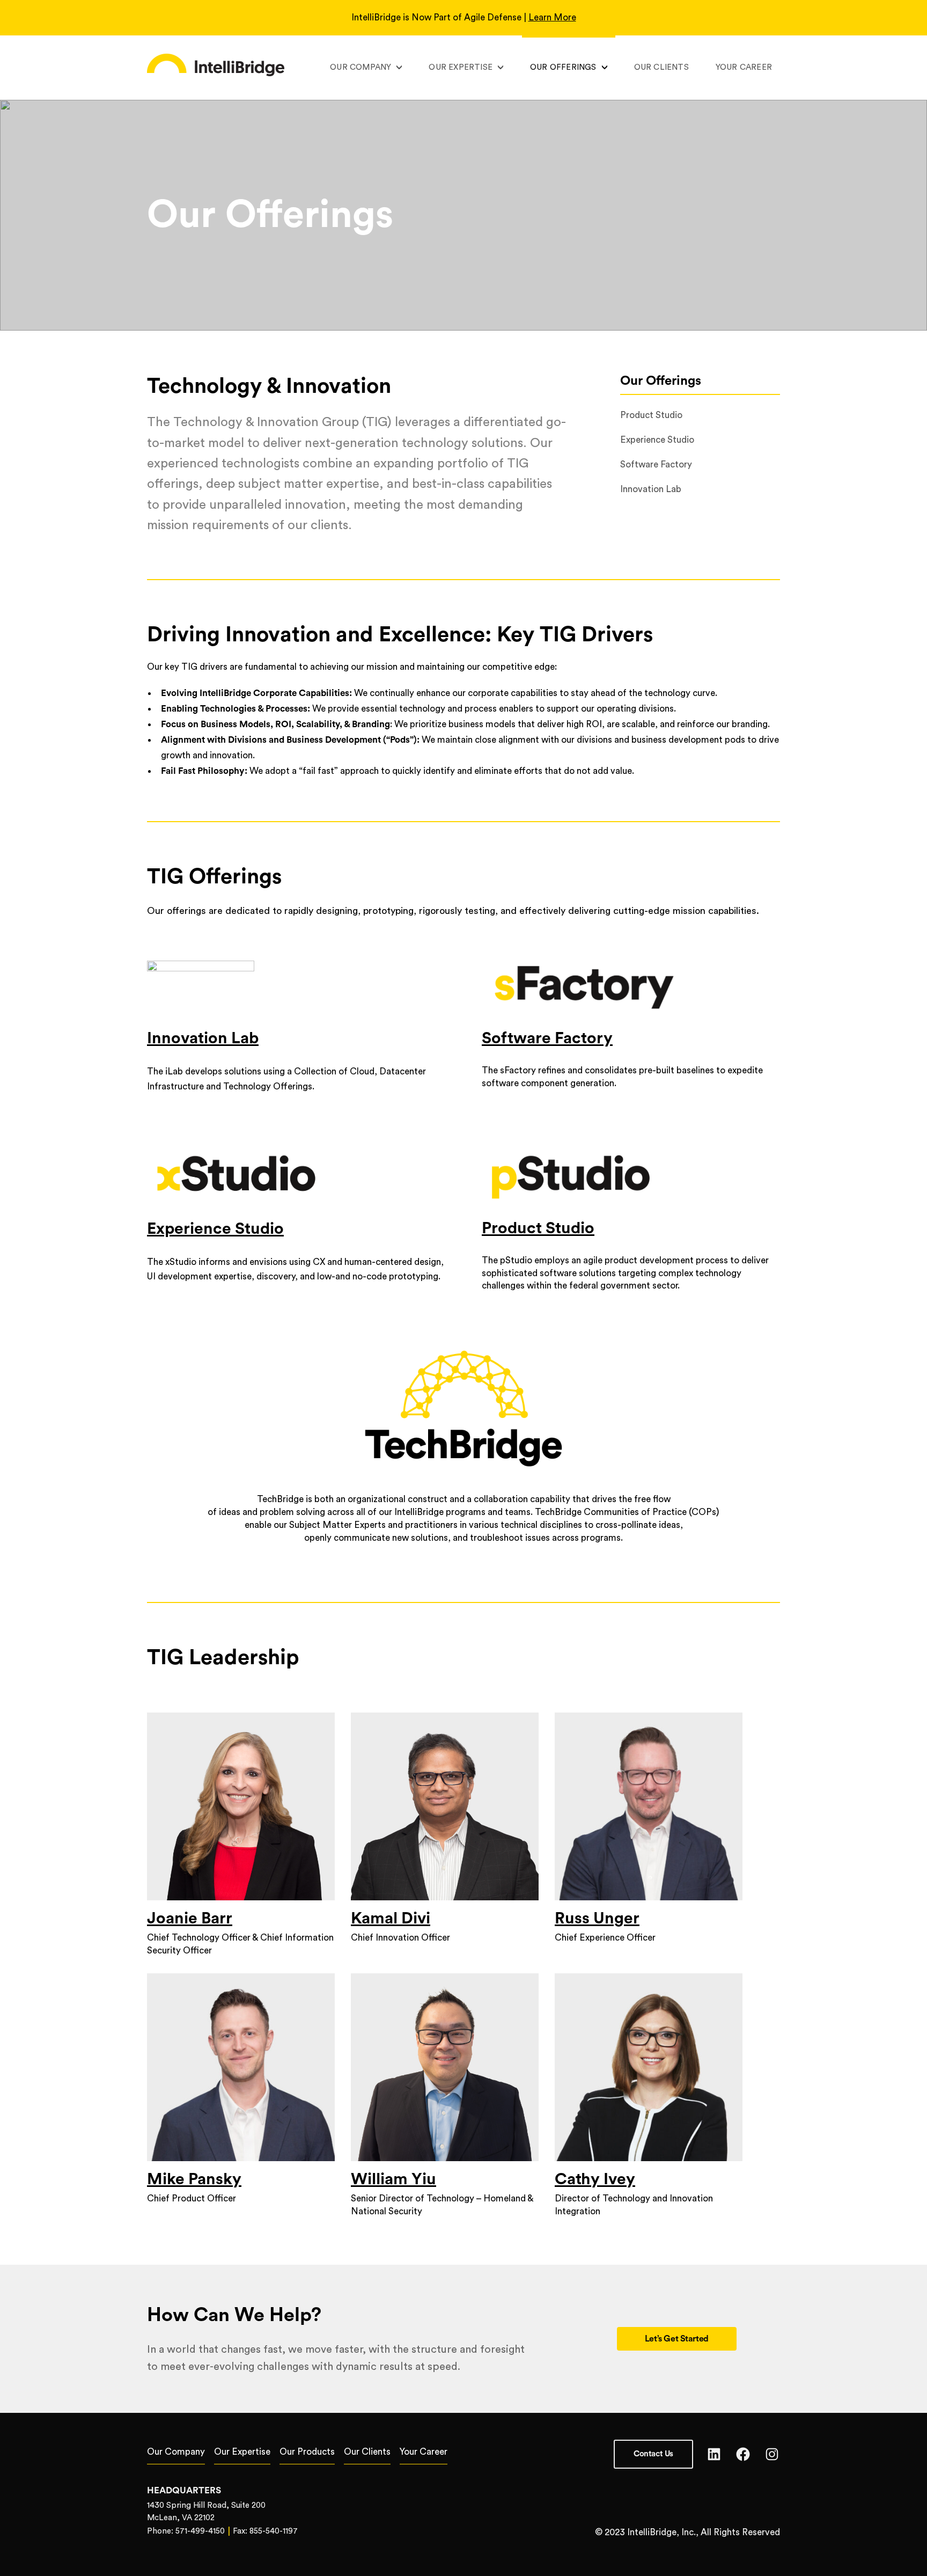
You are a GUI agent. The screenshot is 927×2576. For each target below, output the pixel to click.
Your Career (744, 67)
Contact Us (653, 2454)
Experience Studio (215, 1229)
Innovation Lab (203, 1038)
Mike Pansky (194, 2179)
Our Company (360, 67)
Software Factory (547, 1038)
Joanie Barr (190, 1919)
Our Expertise (461, 67)
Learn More (552, 17)
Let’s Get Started (677, 2339)
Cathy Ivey (595, 2179)
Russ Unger (597, 1919)
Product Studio (538, 1228)
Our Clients (661, 67)
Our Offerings (563, 67)
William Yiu (393, 2179)
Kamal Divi (391, 1919)
